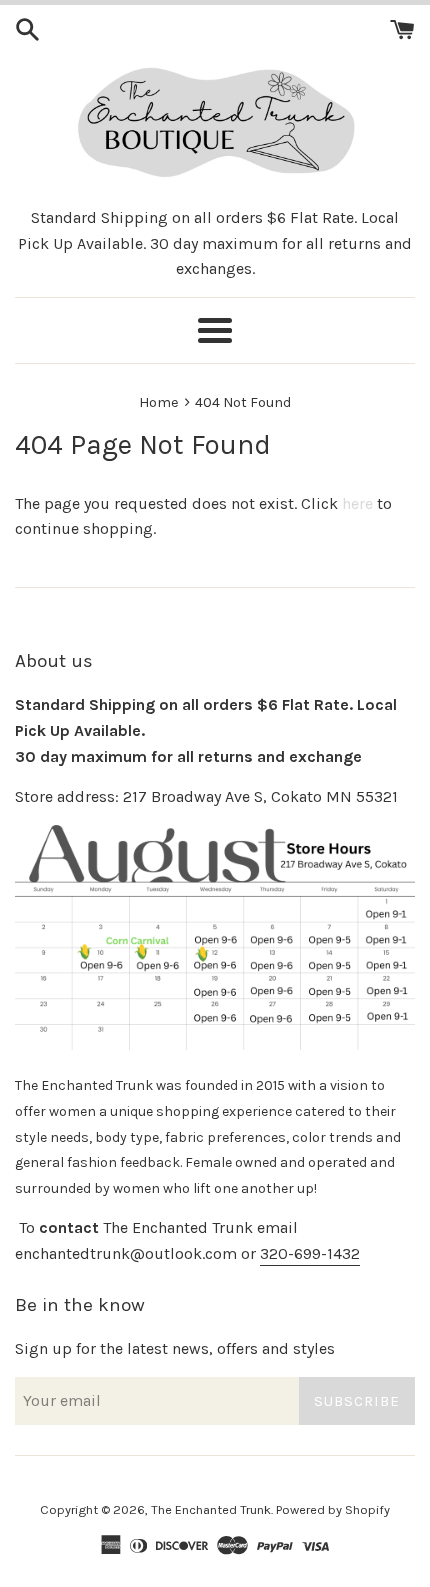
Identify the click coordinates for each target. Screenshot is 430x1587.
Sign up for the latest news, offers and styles (175, 1348)
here (357, 503)
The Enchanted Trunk (211, 1509)
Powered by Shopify (333, 1509)
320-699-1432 (310, 1253)
